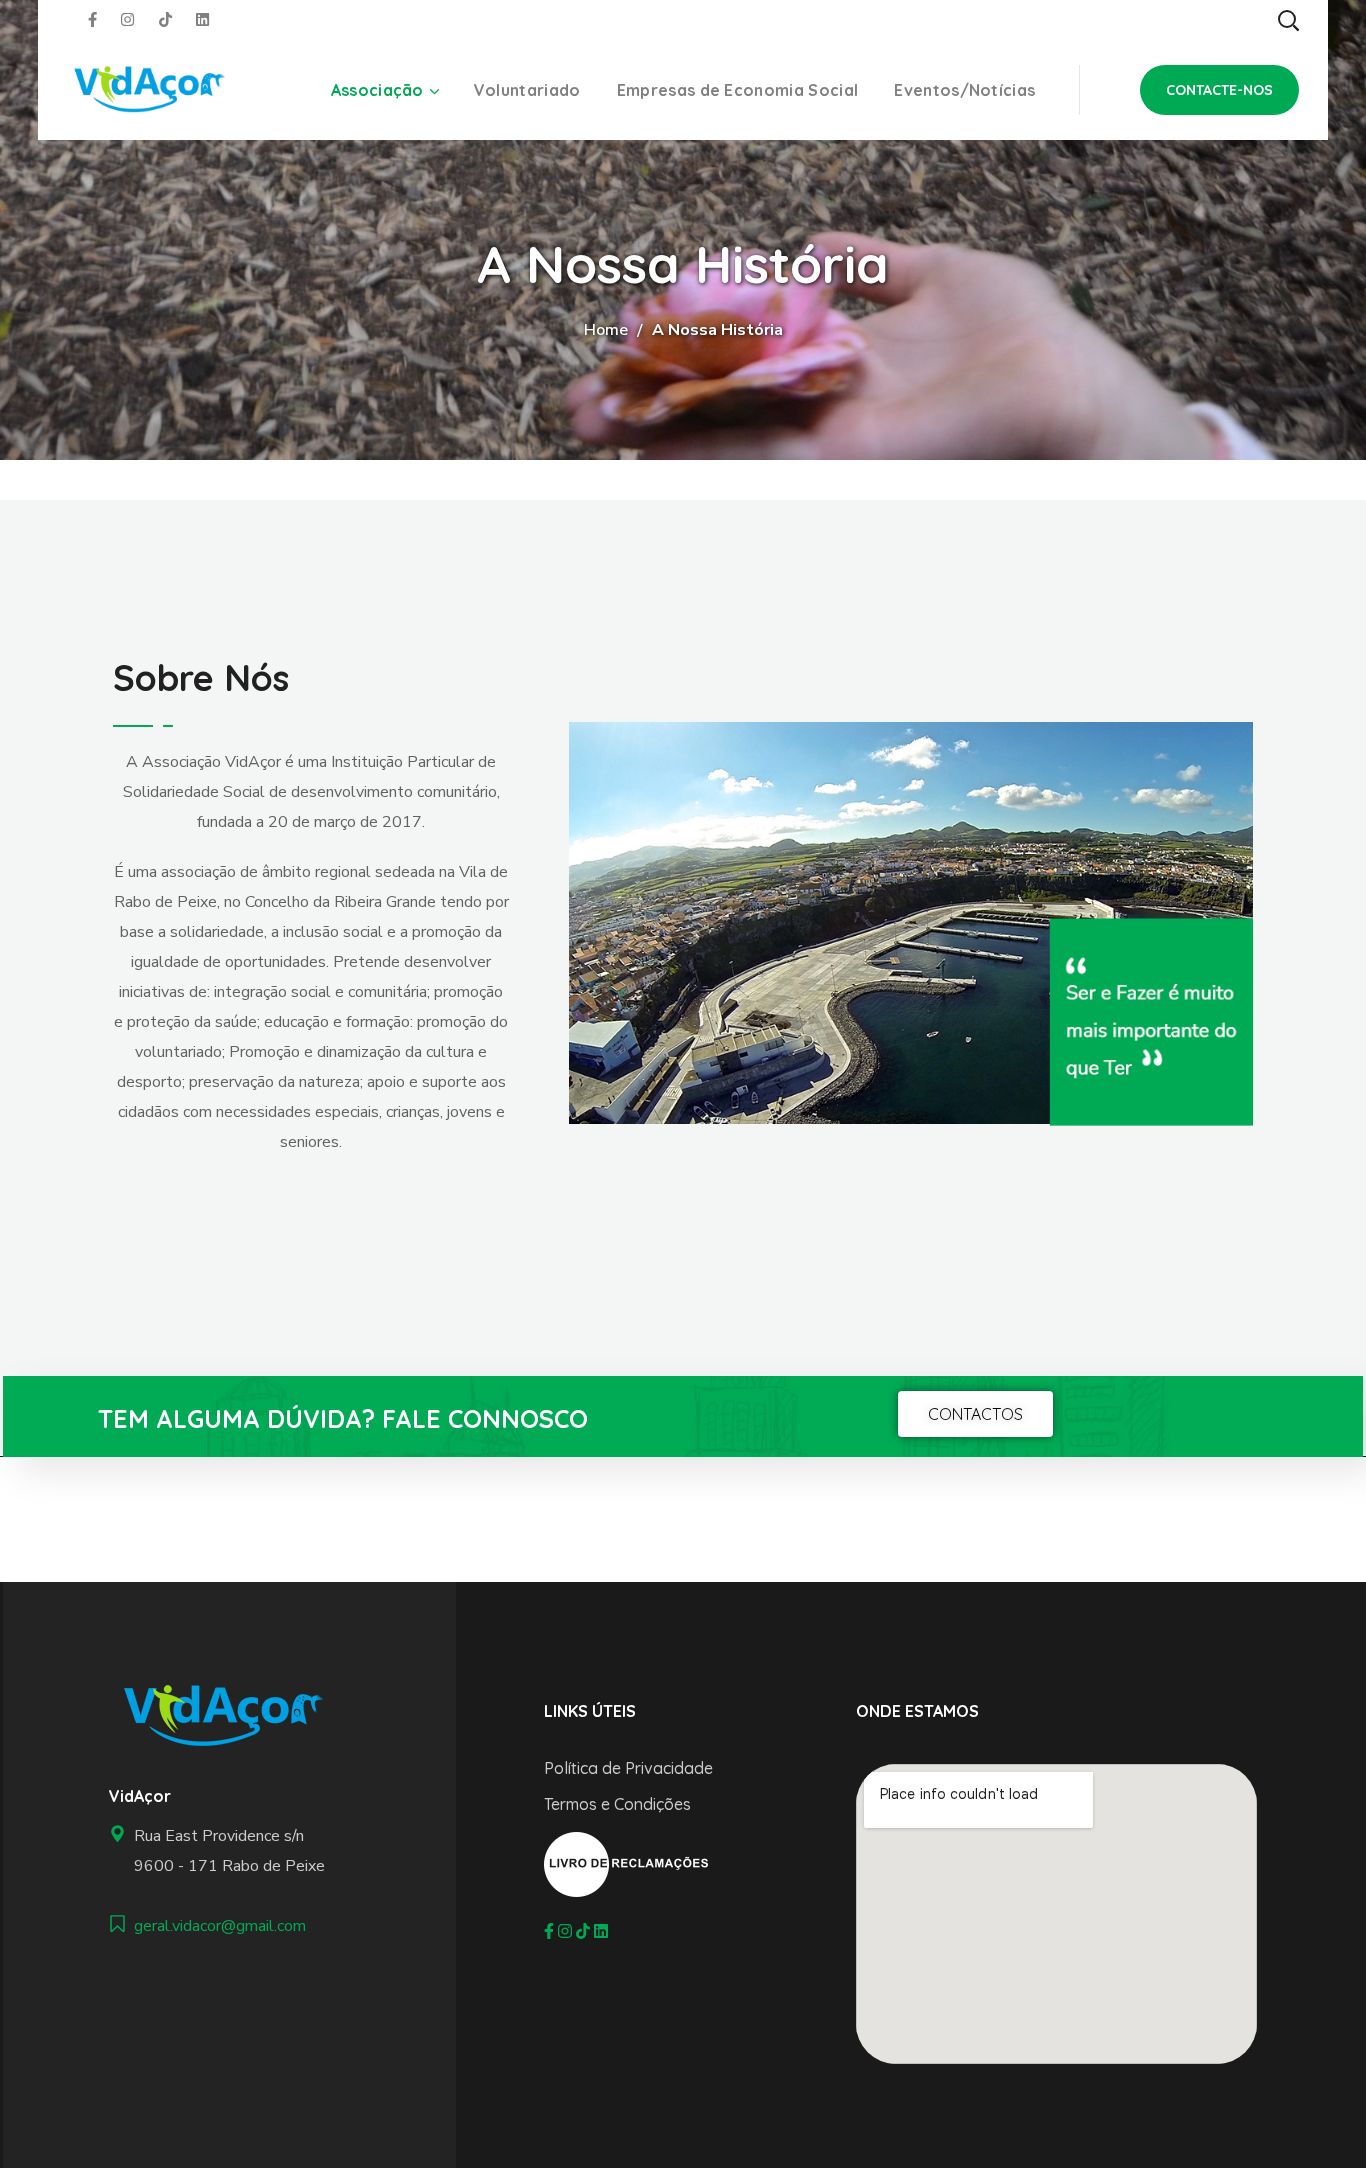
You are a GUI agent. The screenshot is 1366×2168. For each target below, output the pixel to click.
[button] (1288, 20)
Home (606, 330)
